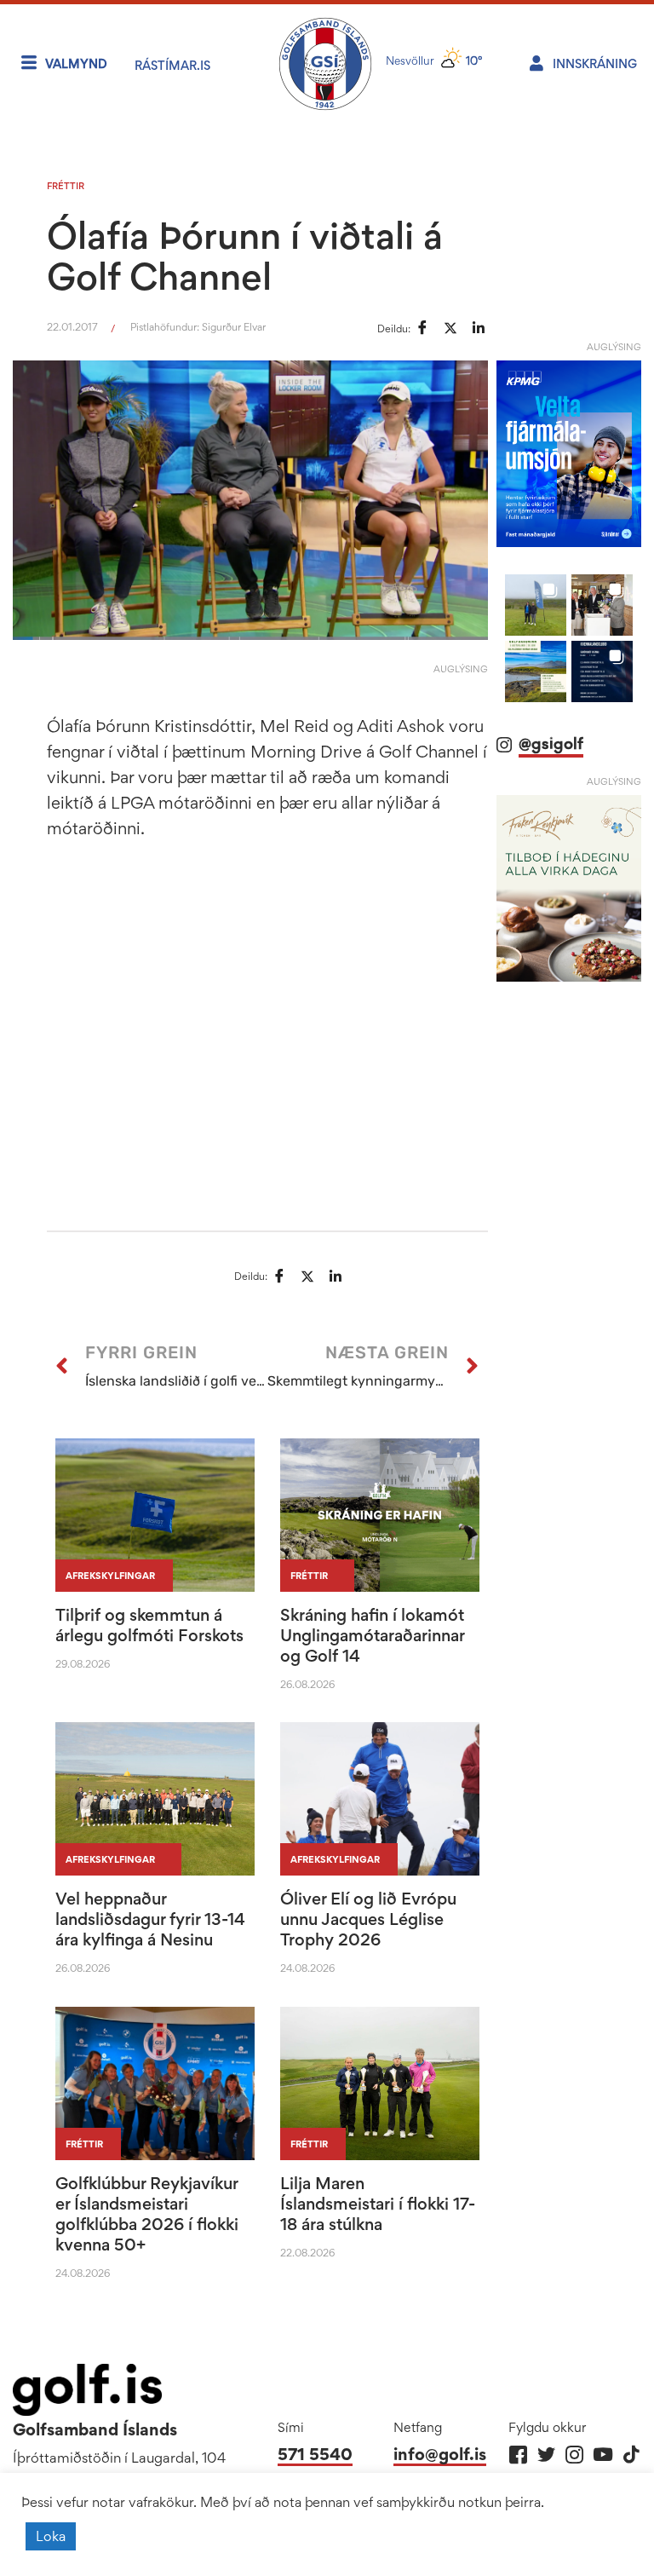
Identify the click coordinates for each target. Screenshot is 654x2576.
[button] (536, 758)
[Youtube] (602, 2455)
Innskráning (595, 63)
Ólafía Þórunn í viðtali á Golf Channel (245, 256)
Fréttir (66, 186)
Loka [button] (51, 2536)
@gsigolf (551, 896)
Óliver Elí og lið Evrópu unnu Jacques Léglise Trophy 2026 (368, 1919)
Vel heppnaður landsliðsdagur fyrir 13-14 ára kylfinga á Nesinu (150, 1919)
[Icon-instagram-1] (574, 2455)
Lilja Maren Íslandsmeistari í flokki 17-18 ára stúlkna (378, 2204)
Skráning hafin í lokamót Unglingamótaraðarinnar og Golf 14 (372, 1635)
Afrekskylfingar (110, 1576)
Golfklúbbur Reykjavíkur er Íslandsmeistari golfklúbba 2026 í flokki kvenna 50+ (147, 2214)
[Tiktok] (631, 2455)
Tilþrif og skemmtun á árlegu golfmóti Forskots (149, 1625)
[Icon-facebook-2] (518, 2455)
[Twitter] (546, 2455)
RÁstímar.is (172, 65)
